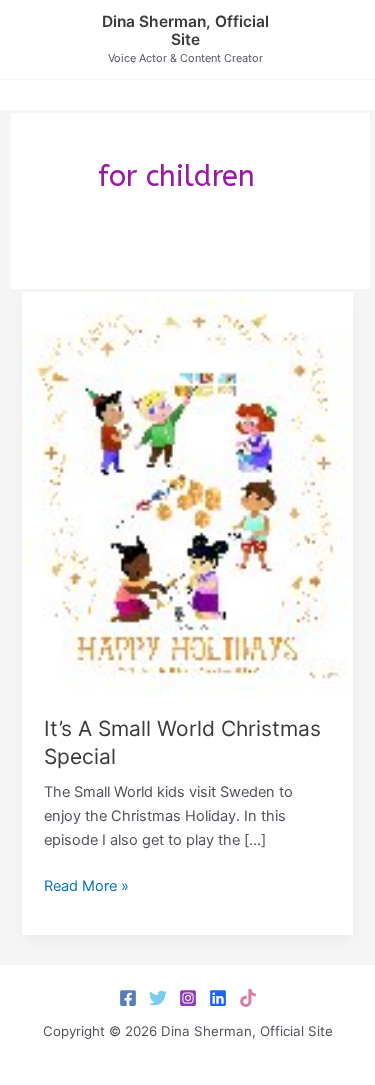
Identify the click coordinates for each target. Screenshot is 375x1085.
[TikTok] (248, 998)
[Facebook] (128, 998)
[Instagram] (188, 998)
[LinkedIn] (218, 998)
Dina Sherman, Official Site (185, 31)
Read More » (86, 887)
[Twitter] (158, 998)
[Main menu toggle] (335, 39)
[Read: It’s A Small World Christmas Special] (187, 492)
